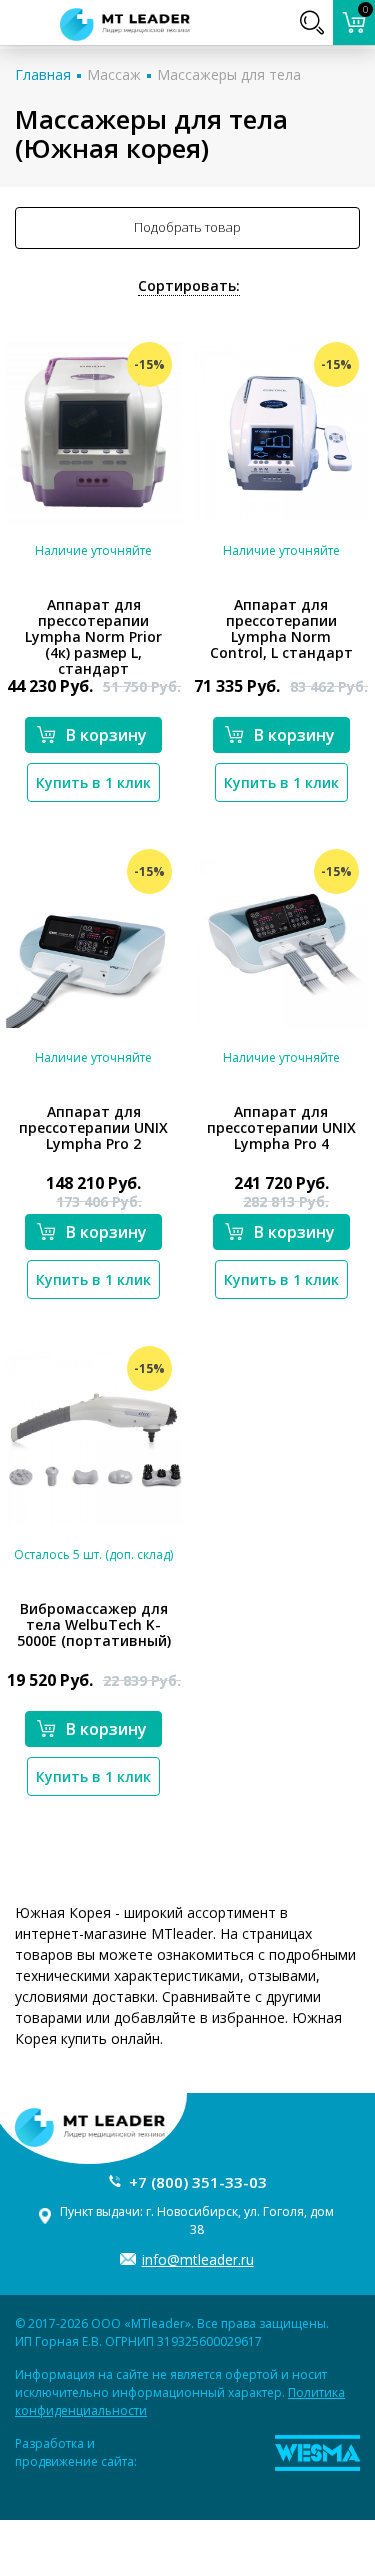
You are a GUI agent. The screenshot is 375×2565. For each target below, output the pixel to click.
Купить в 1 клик (93, 782)
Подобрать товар (187, 227)
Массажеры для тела (229, 74)
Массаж (114, 74)
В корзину (106, 735)
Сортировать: (189, 285)
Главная (43, 74)
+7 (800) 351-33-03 (198, 2182)
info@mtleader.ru (198, 2259)
